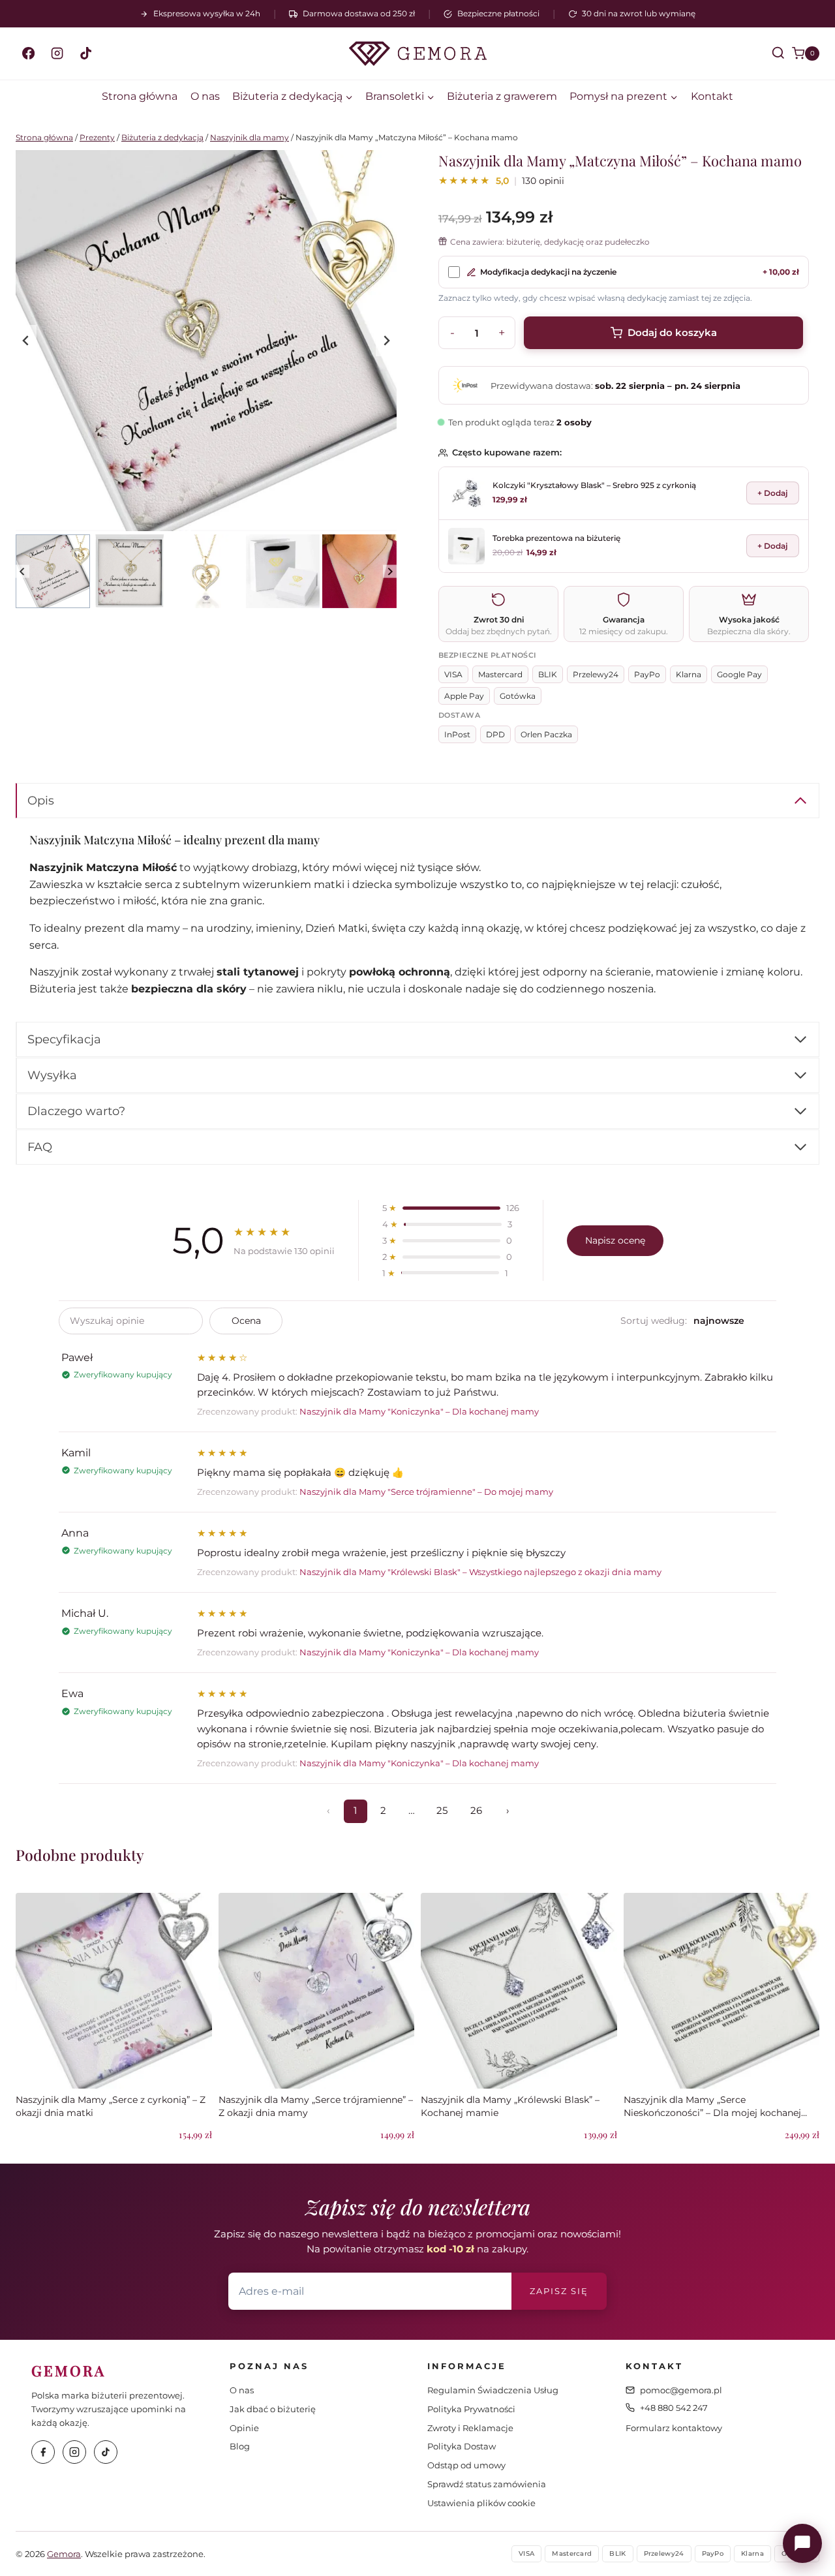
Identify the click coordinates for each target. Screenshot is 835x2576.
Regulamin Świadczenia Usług (493, 2390)
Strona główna (140, 96)
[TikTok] (85, 54)
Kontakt (712, 96)
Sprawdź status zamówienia (487, 2484)
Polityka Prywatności (471, 2409)
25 (442, 1811)
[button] (53, 572)
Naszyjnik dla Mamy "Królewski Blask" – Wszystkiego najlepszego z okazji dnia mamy (480, 1572)
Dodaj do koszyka (672, 332)
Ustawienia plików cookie (481, 2503)
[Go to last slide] (26, 341)
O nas (205, 96)
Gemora (64, 2554)
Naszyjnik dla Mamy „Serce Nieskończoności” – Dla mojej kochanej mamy (712, 2112)
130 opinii (543, 181)
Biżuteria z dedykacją (162, 137)
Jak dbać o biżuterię (273, 2409)
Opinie (244, 2428)
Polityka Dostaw (462, 2446)
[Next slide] (386, 341)
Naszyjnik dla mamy (250, 137)
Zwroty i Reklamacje (470, 2428)
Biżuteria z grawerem (502, 96)
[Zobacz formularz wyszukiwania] (767, 54)
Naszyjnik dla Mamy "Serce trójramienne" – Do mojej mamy (426, 1492)
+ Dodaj (773, 493)
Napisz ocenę (615, 1240)
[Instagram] (57, 54)
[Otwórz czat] (802, 2543)
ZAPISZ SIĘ (559, 2291)
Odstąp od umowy (466, 2465)
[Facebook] (28, 54)
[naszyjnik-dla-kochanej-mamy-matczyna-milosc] (206, 341)
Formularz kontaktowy (674, 2428)
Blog (240, 2446)
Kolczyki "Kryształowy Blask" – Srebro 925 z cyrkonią (594, 485)
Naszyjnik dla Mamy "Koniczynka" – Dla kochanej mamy (419, 1412)
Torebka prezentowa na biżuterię (556, 538)
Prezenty (97, 137)
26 (476, 1811)
